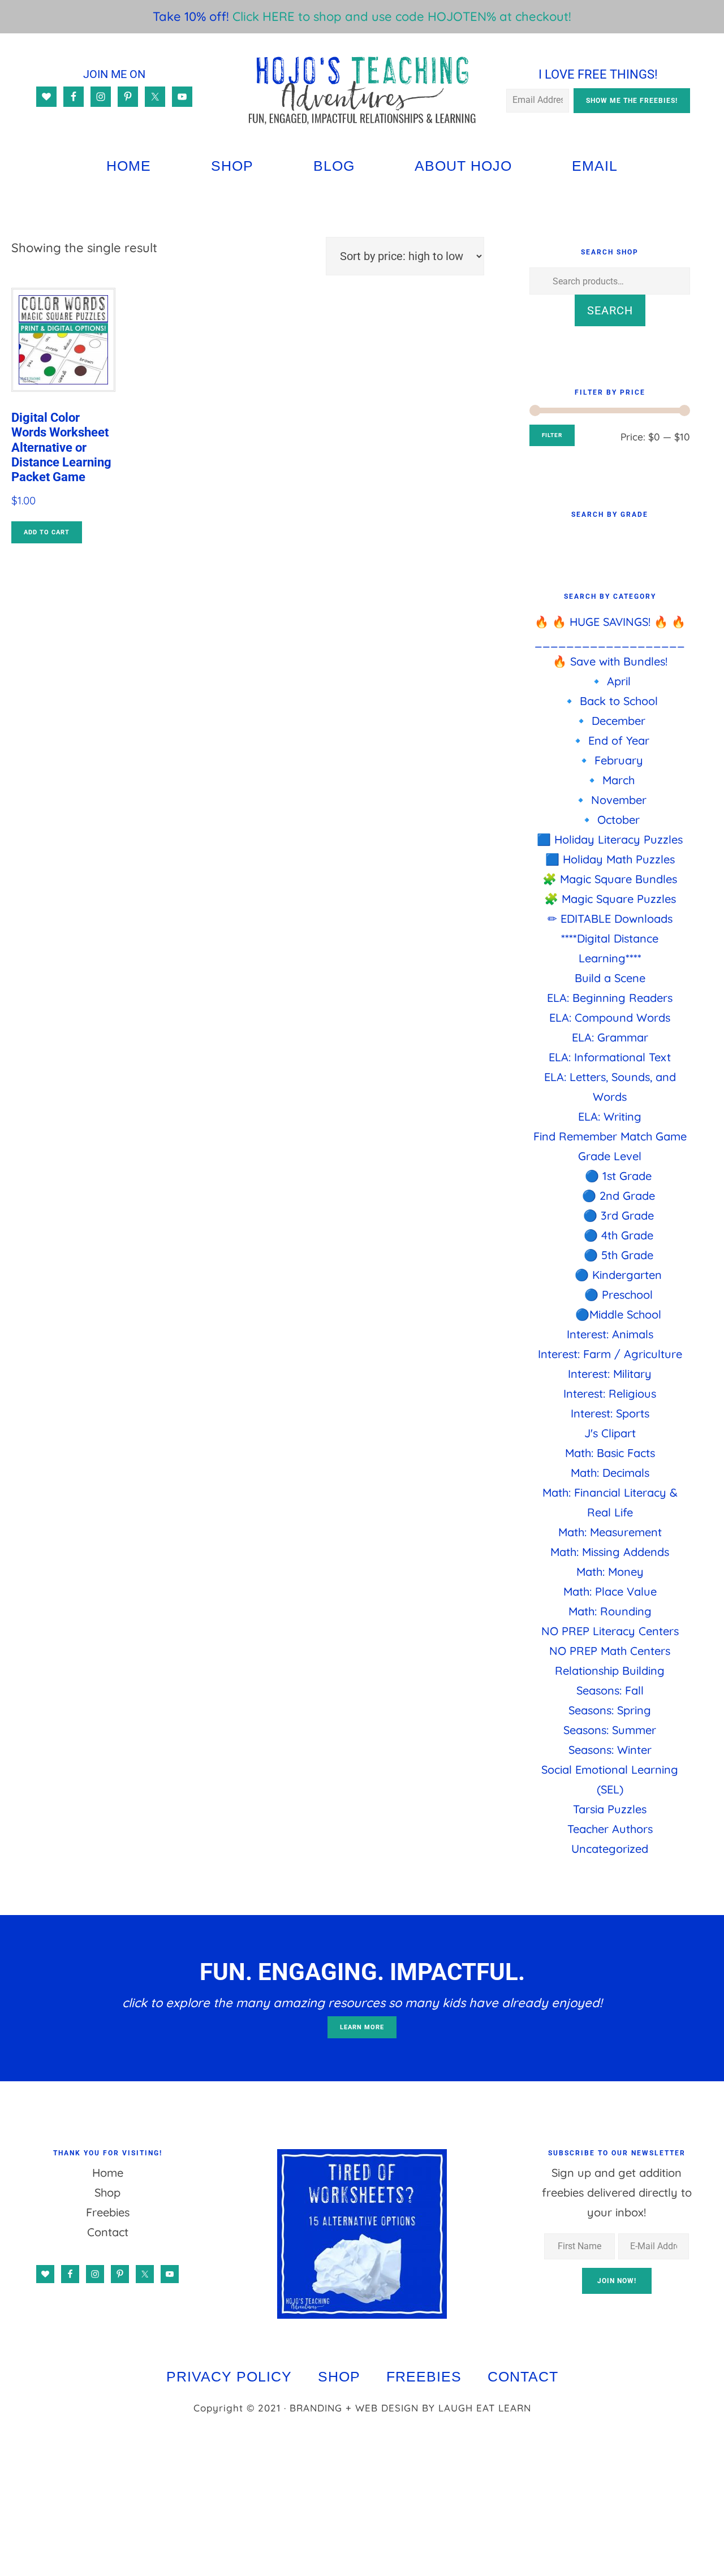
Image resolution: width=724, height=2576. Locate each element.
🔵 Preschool (619, 1295)
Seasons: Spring (610, 1710)
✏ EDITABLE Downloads (610, 919)
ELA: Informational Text (610, 1057)
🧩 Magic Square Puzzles (610, 899)
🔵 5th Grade (619, 1255)
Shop (107, 2192)
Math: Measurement (610, 1532)
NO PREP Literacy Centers (610, 1631)
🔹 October (610, 820)
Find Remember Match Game (610, 1136)
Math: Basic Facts (610, 1453)
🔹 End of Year (610, 740)
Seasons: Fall (610, 1690)
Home (108, 2173)
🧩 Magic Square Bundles (610, 879)
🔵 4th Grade (619, 1235)
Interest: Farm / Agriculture (610, 1354)
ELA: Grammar (610, 1037)
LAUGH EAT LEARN (485, 2408)
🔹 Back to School (610, 701)
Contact (108, 2232)
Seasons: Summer (610, 1730)
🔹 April (610, 681)
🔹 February (610, 760)
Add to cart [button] (47, 532)
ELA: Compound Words (610, 1017)
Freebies (108, 2212)
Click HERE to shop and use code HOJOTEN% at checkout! (402, 16)
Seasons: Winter (610, 1750)
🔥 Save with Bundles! (610, 661)
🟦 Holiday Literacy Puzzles (610, 839)
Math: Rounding (610, 1611)
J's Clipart (610, 1433)
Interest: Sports (610, 1413)
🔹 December (610, 721)
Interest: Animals (610, 1334)
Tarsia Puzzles (610, 1809)
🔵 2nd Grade (619, 1196)
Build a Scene (610, 978)
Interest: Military (610, 1374)
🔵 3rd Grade (619, 1215)
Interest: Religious (610, 1393)
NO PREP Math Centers (610, 1651)
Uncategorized (610, 1849)
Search (610, 310)
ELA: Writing (610, 1116)
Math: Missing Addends (610, 1552)
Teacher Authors (610, 1829)
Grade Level (610, 1156)
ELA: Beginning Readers (610, 998)
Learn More (362, 2027)
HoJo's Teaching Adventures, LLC (362, 90)
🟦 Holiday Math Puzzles (610, 859)
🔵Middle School (618, 1314)
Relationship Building (610, 1670)
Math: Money (610, 1572)
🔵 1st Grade (618, 1176)
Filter (552, 435)
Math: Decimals (610, 1473)
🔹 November (610, 800)
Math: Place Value (610, 1591)
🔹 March (610, 780)
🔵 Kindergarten (618, 1275)
